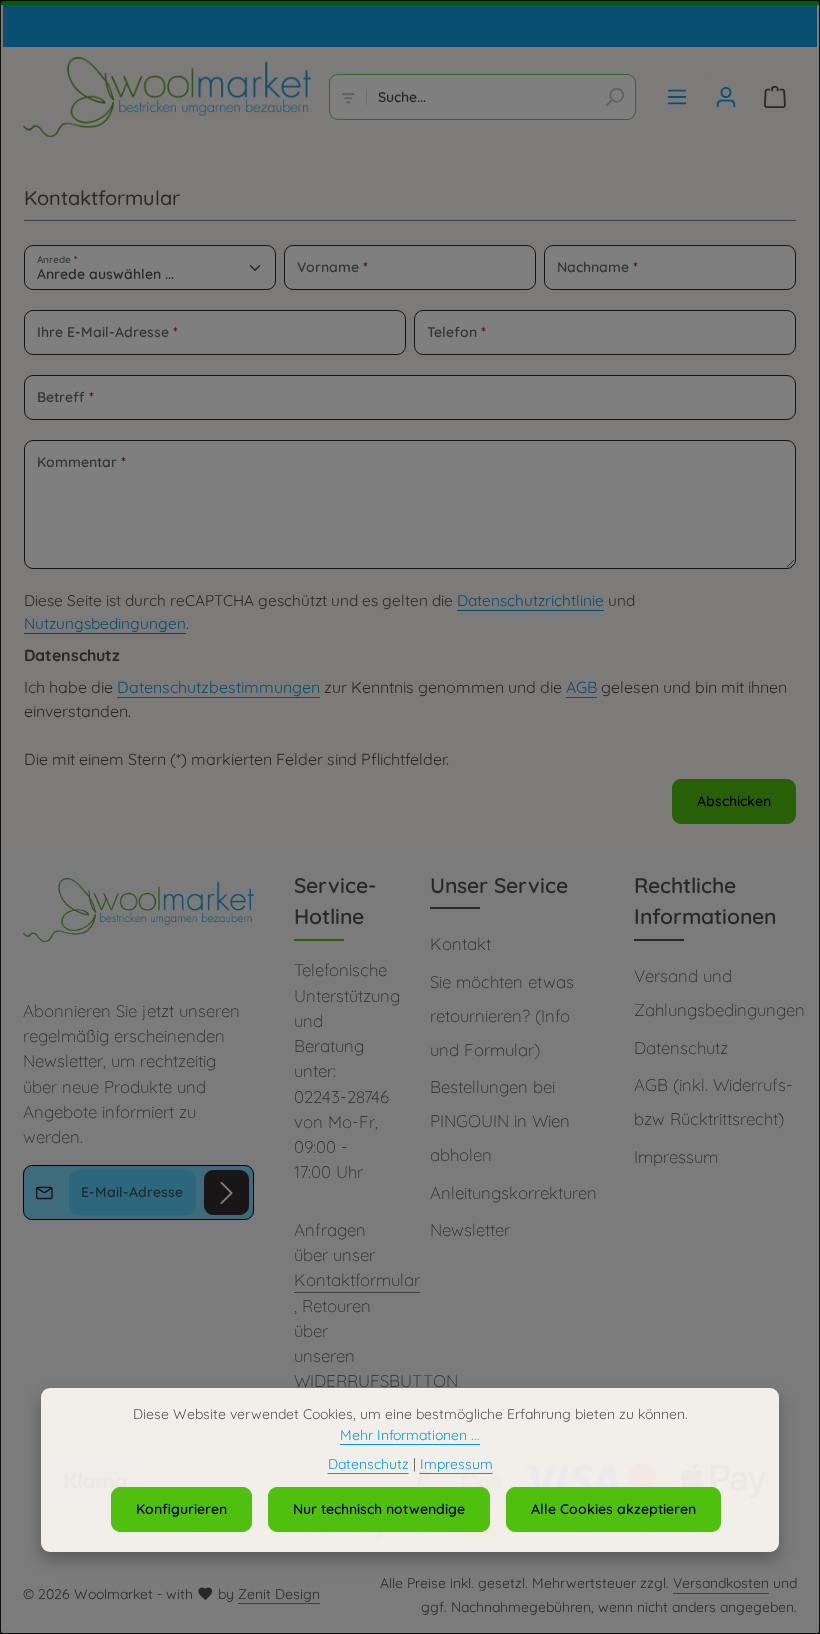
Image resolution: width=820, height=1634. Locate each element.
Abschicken (734, 801)
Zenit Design (279, 1594)
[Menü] (676, 97)
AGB (581, 687)
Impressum (676, 1156)
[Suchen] (614, 97)
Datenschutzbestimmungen (218, 687)
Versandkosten (721, 1583)
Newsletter (470, 1229)
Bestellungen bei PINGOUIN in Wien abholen (500, 1120)
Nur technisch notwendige (379, 1509)
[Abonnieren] (226, 1192)
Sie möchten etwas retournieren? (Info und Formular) (502, 1015)
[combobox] (480, 97)
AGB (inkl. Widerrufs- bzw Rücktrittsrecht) (713, 1101)
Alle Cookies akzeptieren (613, 1509)
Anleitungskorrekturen (513, 1192)
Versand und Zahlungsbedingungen (719, 992)
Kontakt (460, 943)
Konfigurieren (181, 1509)
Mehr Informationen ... (410, 1435)
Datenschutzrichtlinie (530, 600)
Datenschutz (681, 1047)
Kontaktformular (357, 1279)
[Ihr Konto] (725, 97)
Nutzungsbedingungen (105, 623)
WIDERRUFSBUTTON (376, 1380)
